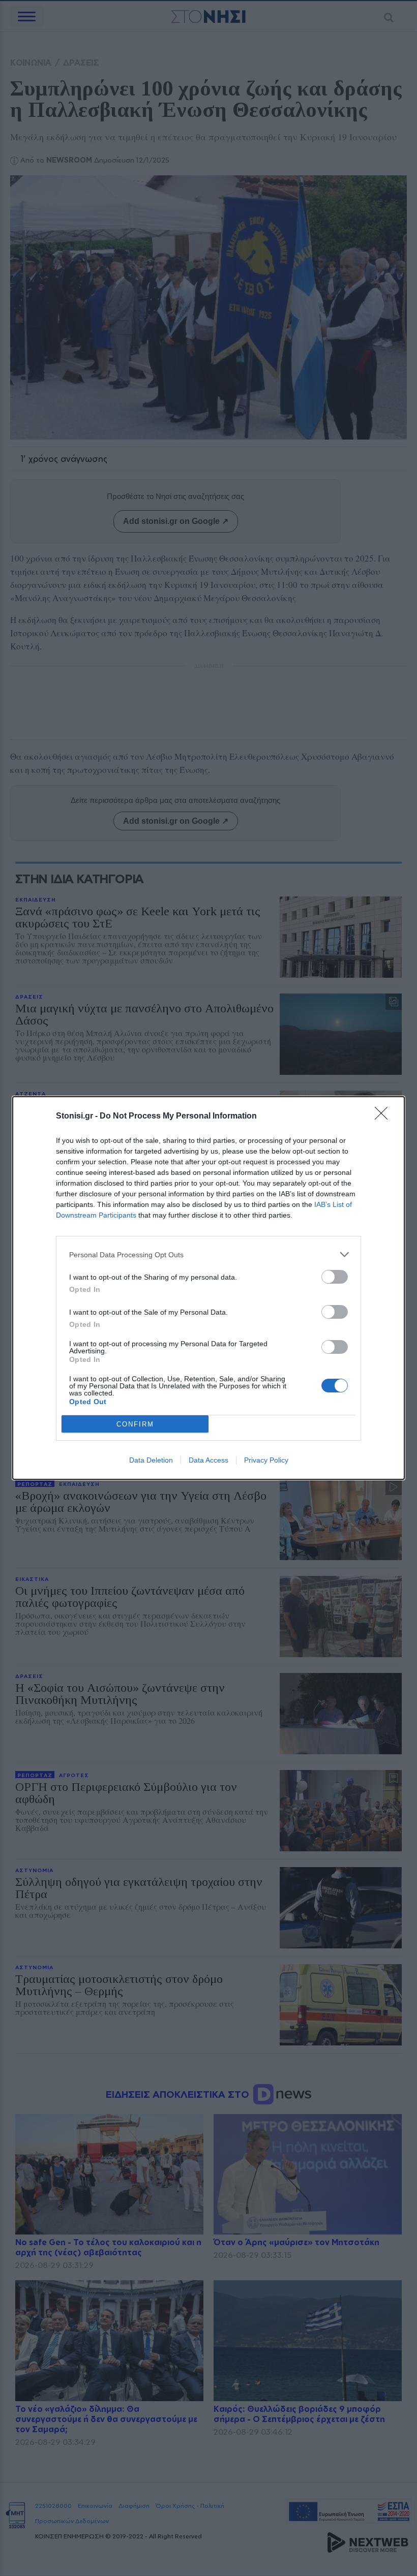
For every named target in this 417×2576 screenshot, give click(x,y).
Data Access (208, 1460)
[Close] (384, 1116)
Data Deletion (151, 1460)
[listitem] (208, 1254)
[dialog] (208, 1288)
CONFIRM (135, 1424)
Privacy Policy (266, 1460)
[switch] (335, 1277)
